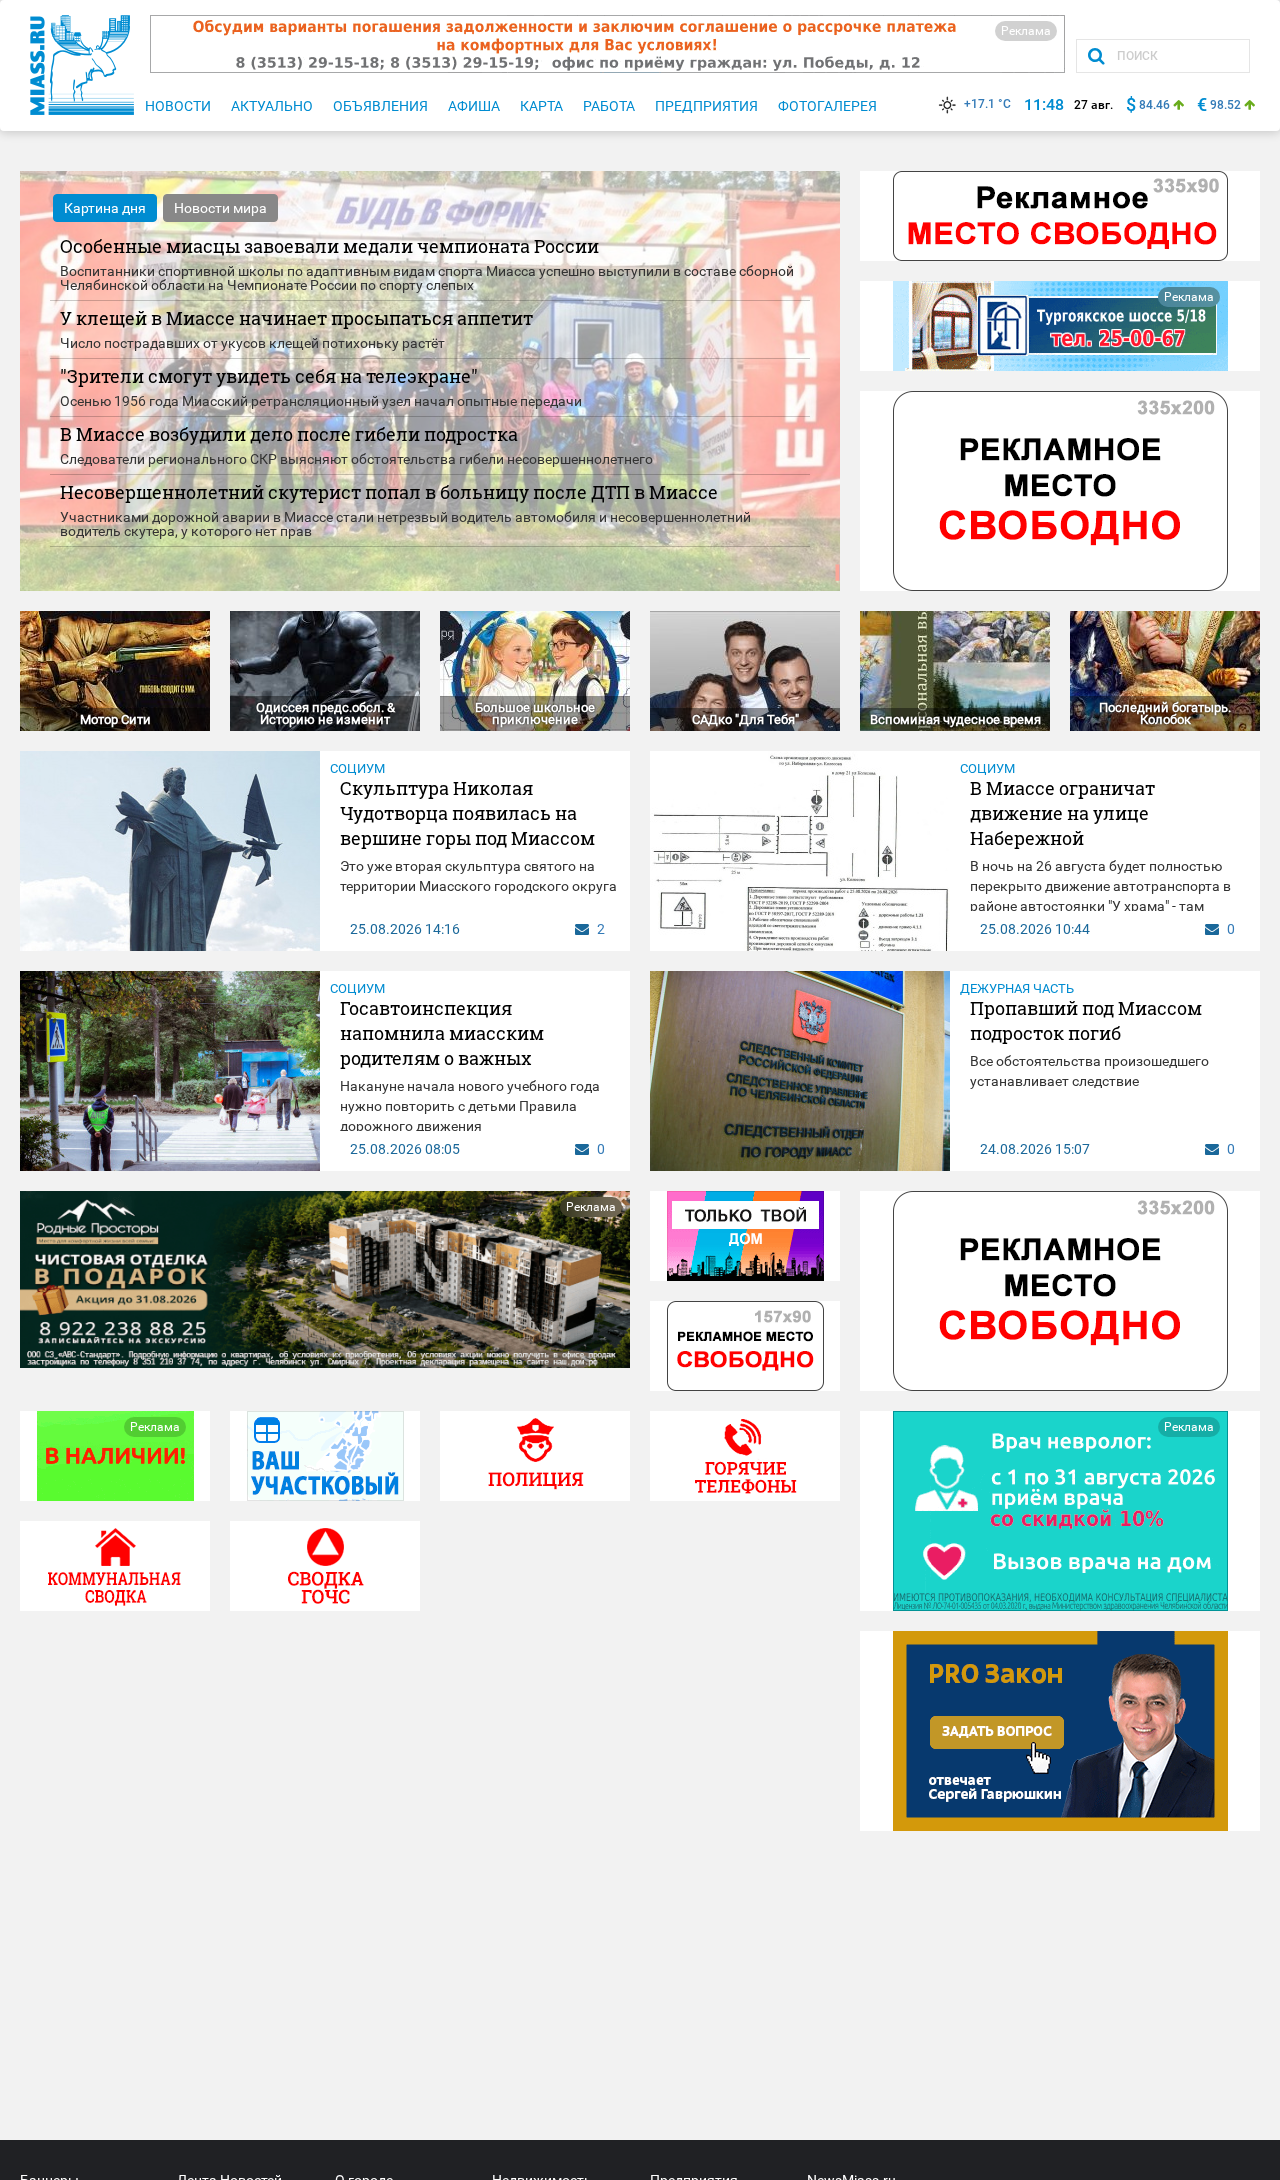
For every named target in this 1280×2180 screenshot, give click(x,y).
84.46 (1154, 105)
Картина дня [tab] (105, 208)
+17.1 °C (987, 104)
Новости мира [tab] (220, 208)
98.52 (1225, 105)
